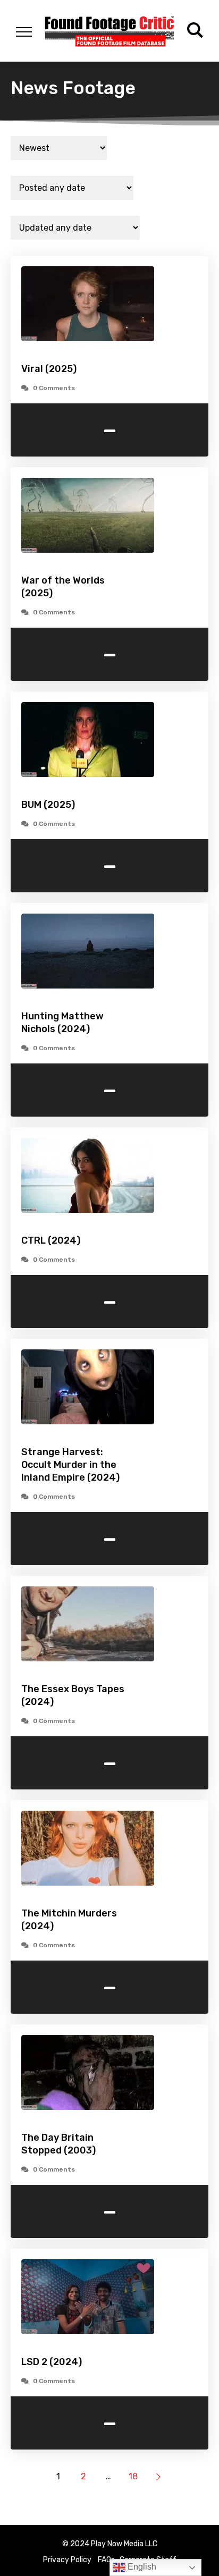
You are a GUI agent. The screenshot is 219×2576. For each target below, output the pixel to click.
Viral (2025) (49, 369)
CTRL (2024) (51, 1240)
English (141, 2567)
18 (133, 2476)
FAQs (106, 2560)
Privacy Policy (67, 2560)
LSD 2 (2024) (52, 2362)
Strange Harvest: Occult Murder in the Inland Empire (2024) (70, 1465)
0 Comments (54, 388)
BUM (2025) (48, 805)
